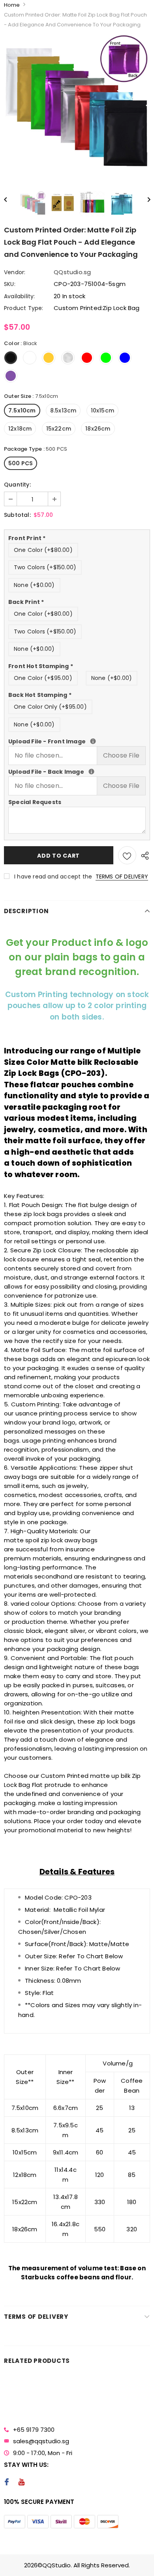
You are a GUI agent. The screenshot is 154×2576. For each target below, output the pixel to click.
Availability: (20, 296)
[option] (77, 106)
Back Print (26, 602)
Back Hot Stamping (40, 695)
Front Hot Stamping (41, 666)
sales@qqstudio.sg (41, 2441)
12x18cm (20, 429)
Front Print (27, 538)
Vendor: (15, 272)
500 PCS (21, 463)
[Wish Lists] (127, 855)
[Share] (143, 855)
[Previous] (9, 199)
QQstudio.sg (72, 272)
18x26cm (98, 429)
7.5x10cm (22, 410)
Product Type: (24, 308)
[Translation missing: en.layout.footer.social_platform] (7, 2483)
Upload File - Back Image (77, 772)
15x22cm (59, 429)
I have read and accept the (81, 877)
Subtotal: (17, 515)
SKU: (10, 284)
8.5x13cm (63, 410)
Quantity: (17, 485)
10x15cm (102, 410)
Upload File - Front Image (77, 741)
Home (12, 5)
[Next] (145, 199)
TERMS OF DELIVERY (122, 877)
